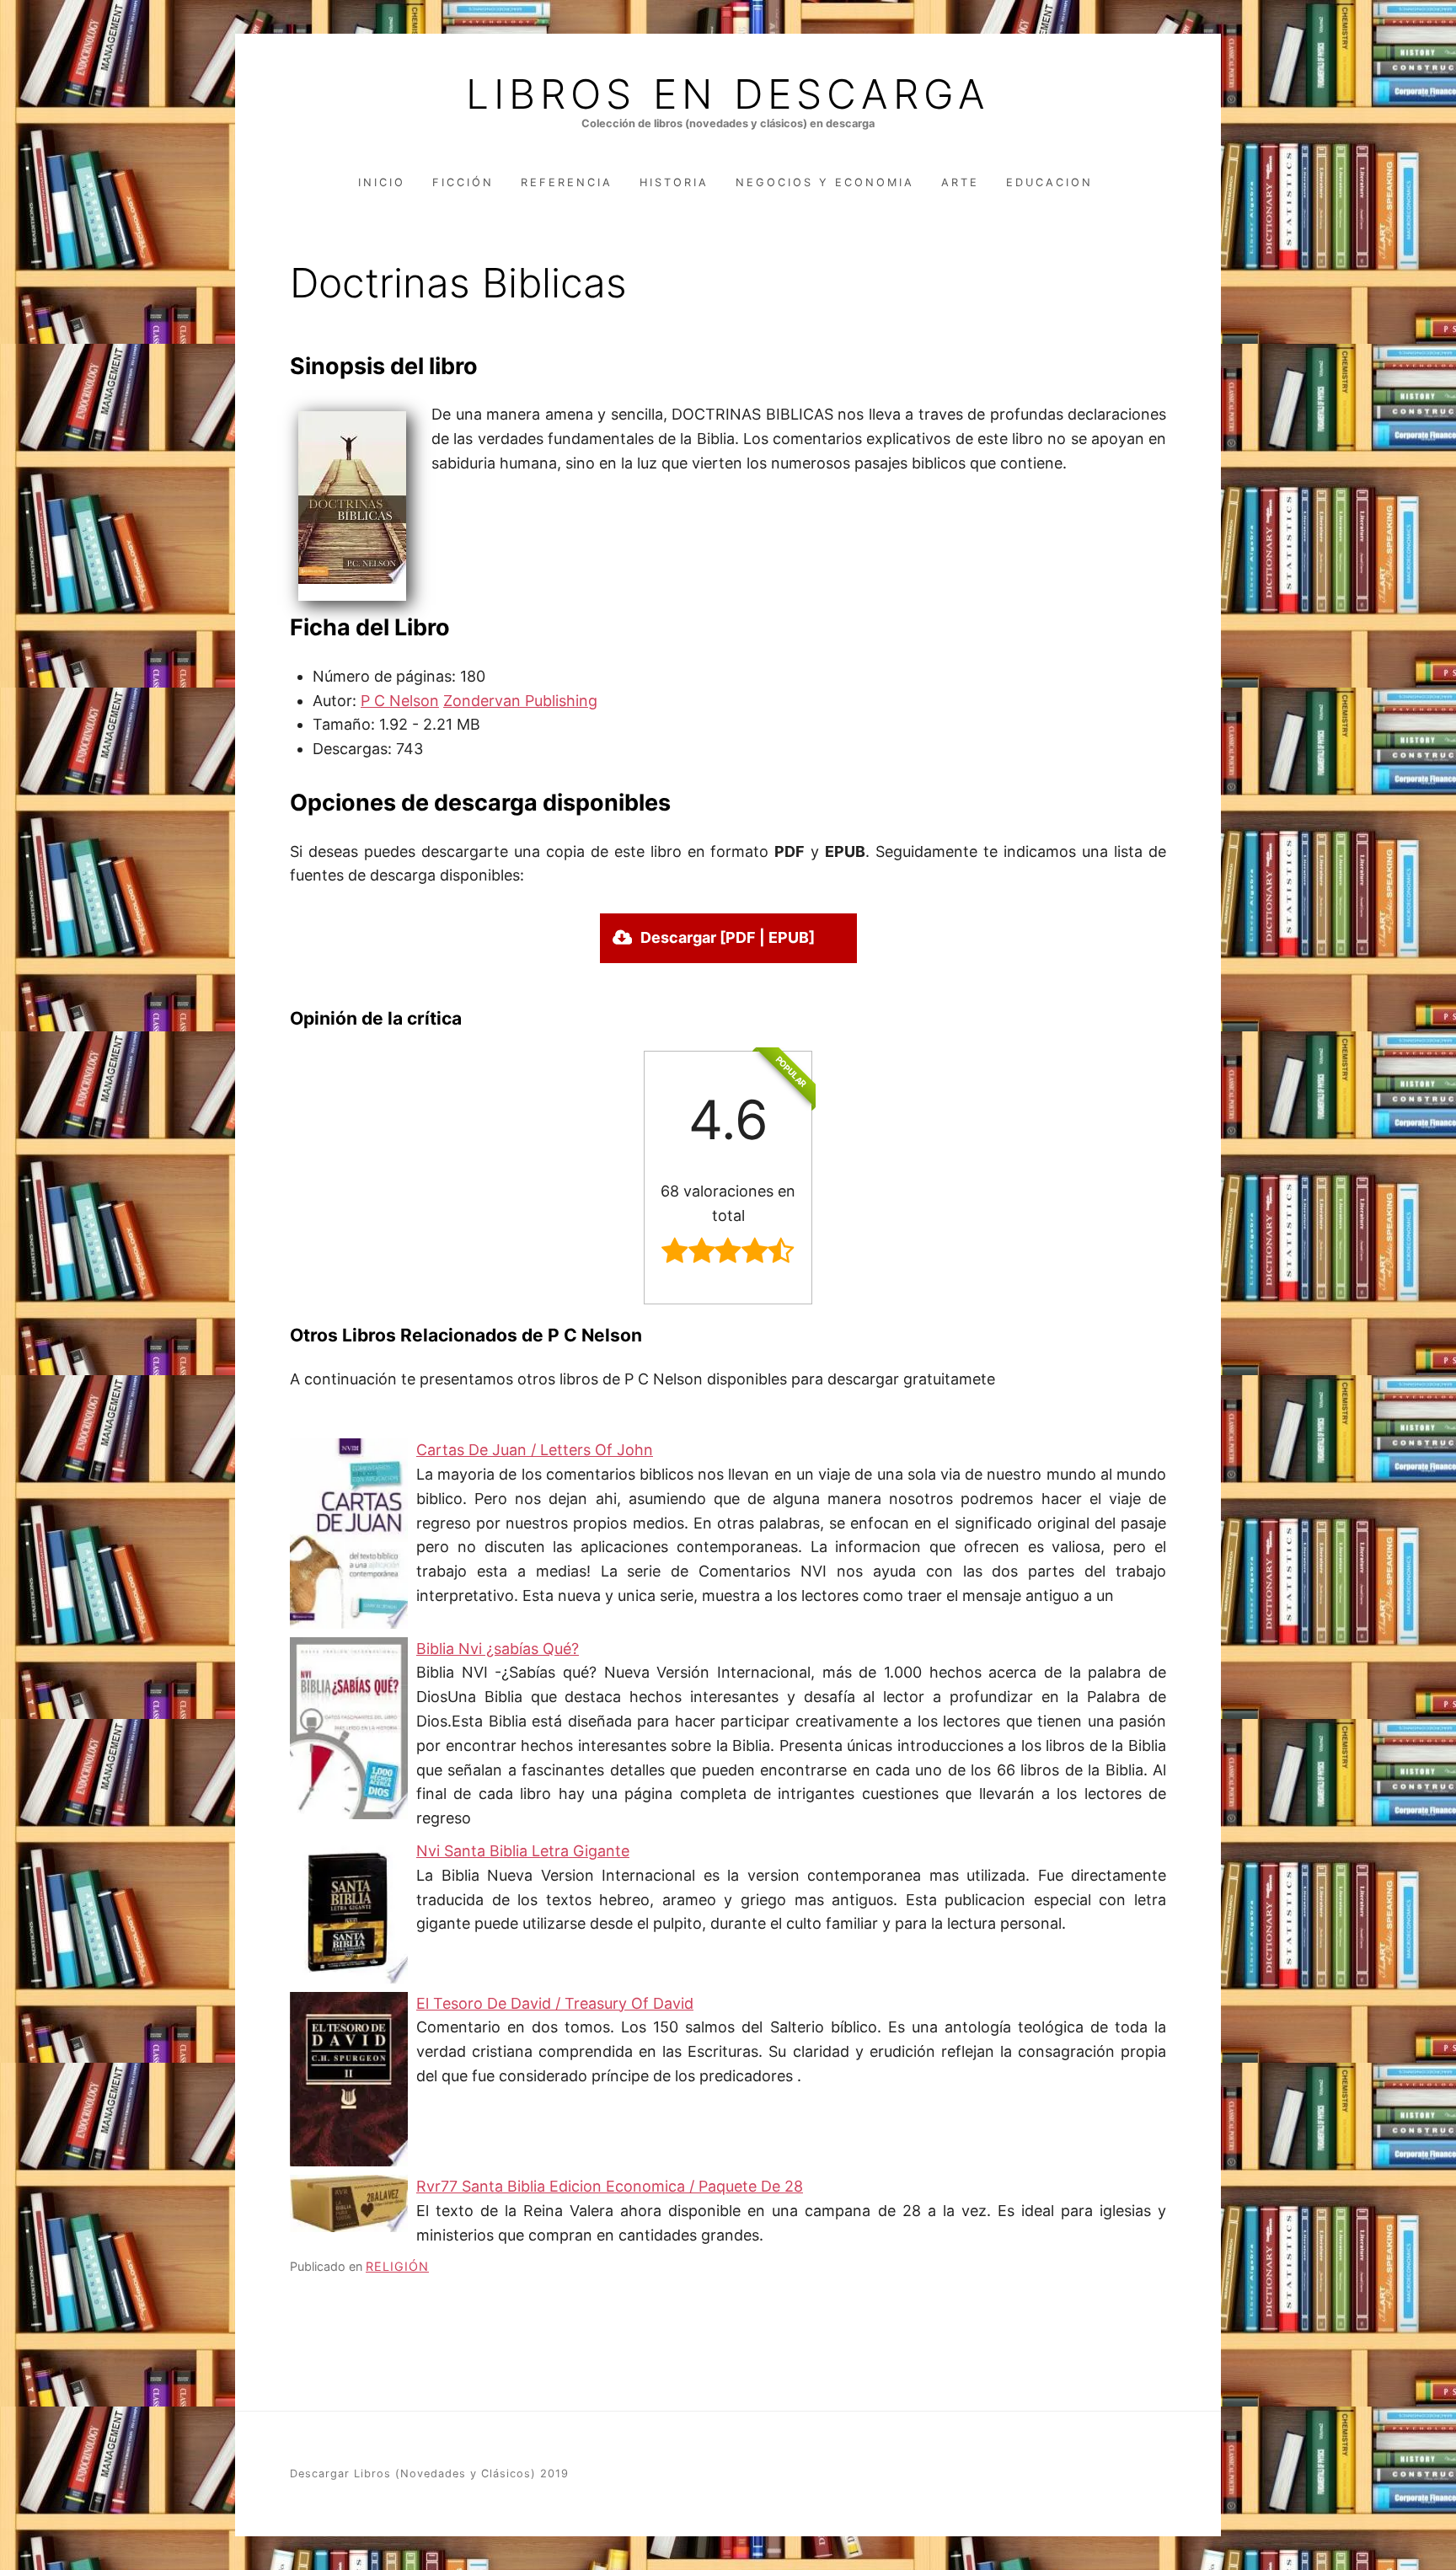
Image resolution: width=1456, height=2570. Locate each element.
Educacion (1049, 182)
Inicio (382, 182)
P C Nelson (400, 701)
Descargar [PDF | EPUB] (728, 937)
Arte (960, 182)
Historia (674, 182)
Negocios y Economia (825, 182)
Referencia (567, 182)
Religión (397, 2266)
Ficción (463, 182)
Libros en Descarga (728, 94)
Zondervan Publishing (520, 701)
